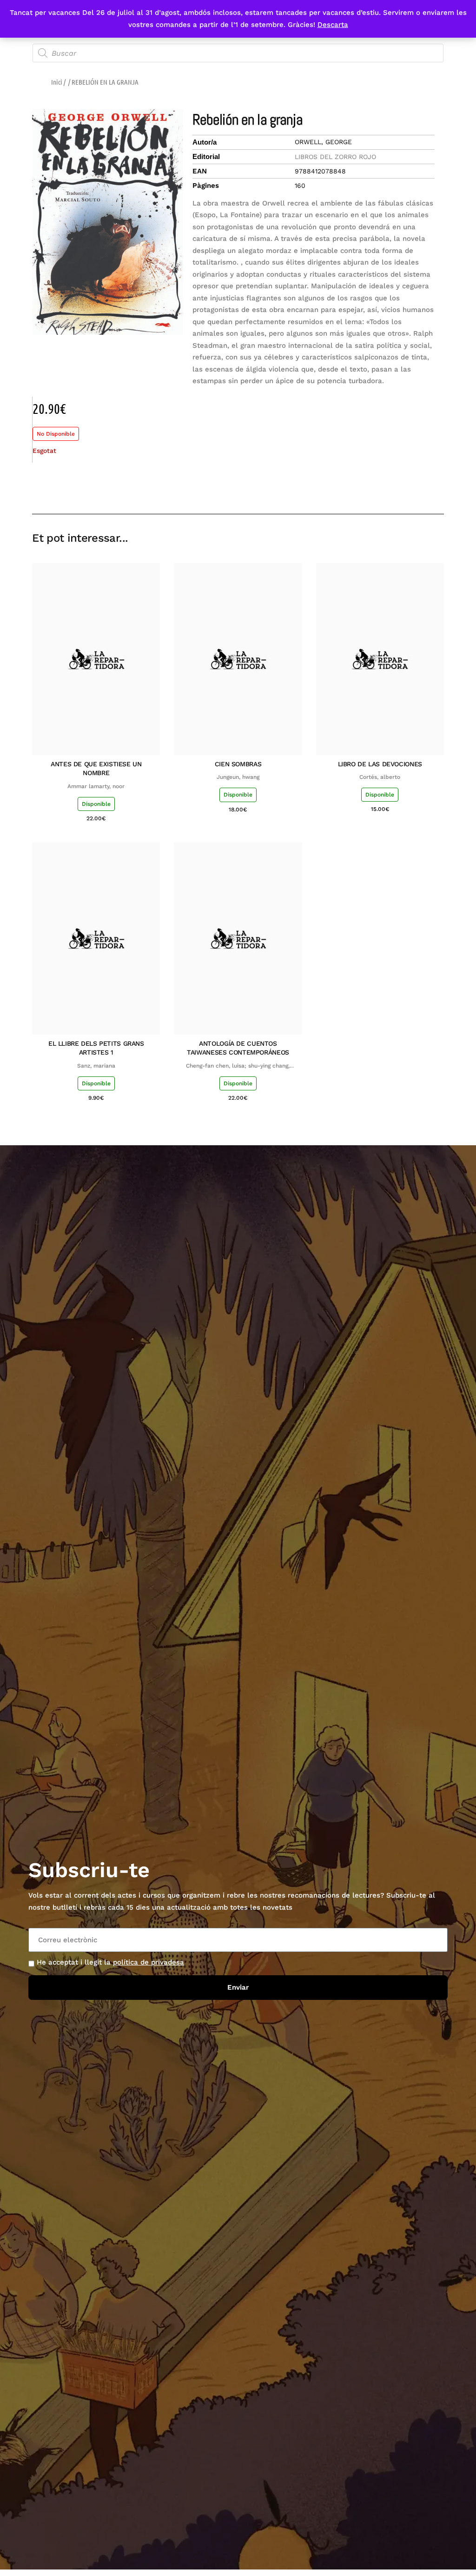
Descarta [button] (333, 25)
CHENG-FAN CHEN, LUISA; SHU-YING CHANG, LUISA (238, 1066)
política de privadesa (149, 1962)
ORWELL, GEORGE (323, 142)
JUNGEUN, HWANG (238, 777)
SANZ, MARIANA (96, 1066)
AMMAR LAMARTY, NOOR (96, 786)
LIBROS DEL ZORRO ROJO (335, 157)
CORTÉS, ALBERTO (380, 777)
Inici (57, 82)
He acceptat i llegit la (110, 1962)
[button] (371, 487)
